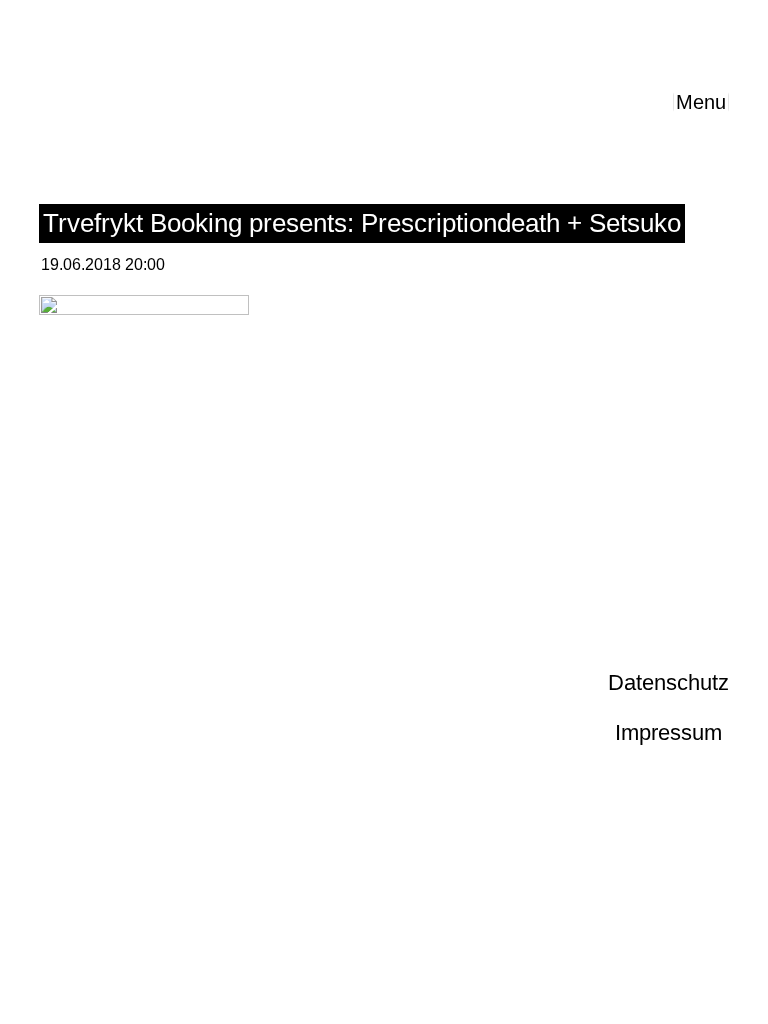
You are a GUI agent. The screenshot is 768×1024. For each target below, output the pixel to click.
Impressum (668, 732)
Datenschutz (668, 682)
